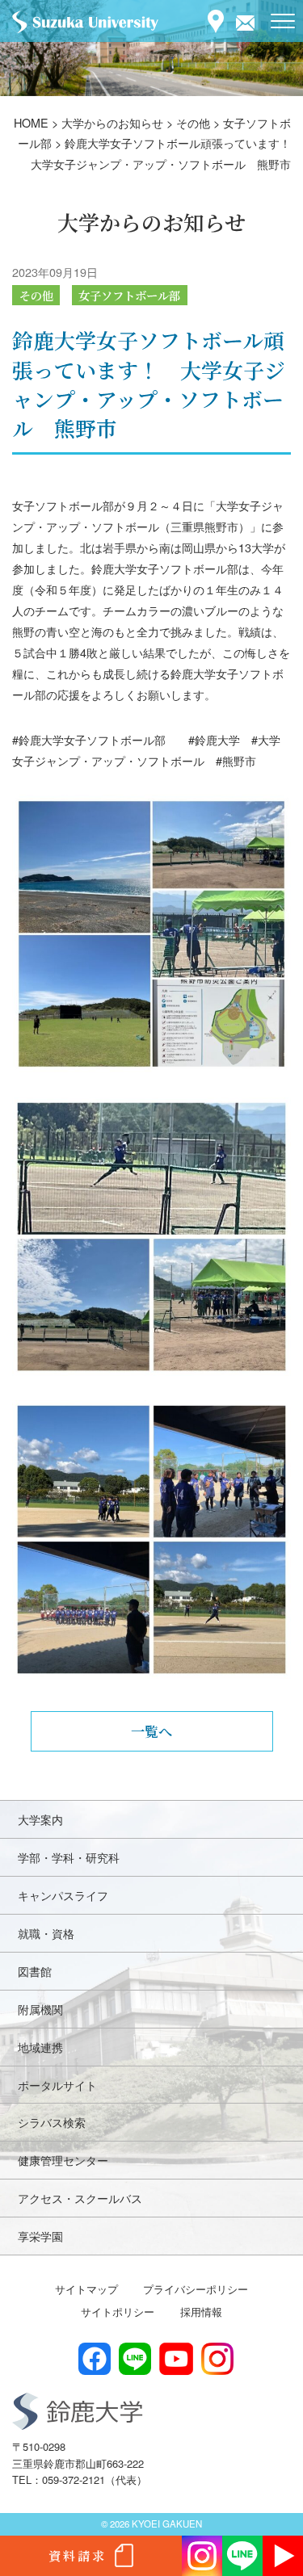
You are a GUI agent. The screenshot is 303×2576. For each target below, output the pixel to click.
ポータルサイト (57, 2085)
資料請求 (78, 2555)
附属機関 (40, 2009)
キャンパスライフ (63, 1895)
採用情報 (201, 2312)
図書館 (35, 1971)
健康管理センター (63, 2160)
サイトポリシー (118, 2312)
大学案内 (40, 1819)
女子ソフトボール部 (129, 295)
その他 (36, 295)
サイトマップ (86, 2289)
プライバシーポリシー (196, 2289)
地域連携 (40, 2047)
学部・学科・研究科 (69, 1857)
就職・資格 (46, 1933)
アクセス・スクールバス (80, 2198)
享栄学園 (40, 2236)
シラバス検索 (52, 2122)
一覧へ (151, 1731)
